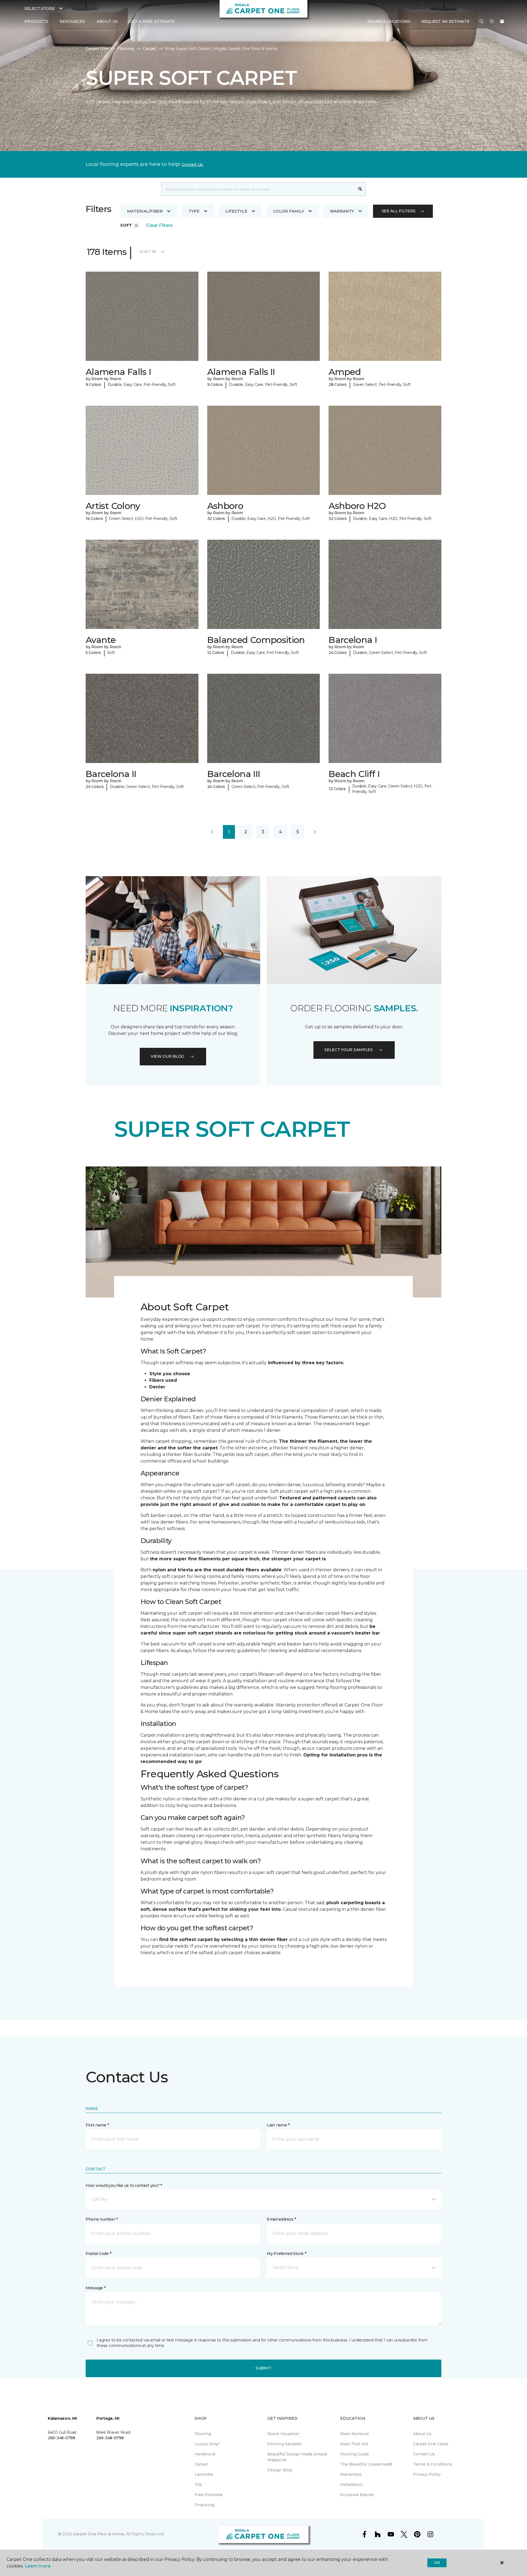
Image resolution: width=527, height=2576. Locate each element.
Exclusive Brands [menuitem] (357, 2495)
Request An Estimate (445, 21)
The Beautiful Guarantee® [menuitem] (366, 2464)
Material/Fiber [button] (145, 211)
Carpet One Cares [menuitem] (431, 2444)
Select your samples (349, 1050)
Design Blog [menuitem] (280, 2470)
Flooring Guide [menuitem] (355, 2454)
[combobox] (258, 189)
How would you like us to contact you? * (124, 2185)
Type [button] (194, 211)
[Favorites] (492, 22)
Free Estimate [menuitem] (209, 2495)
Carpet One (97, 49)
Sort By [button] (148, 252)
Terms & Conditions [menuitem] (433, 2464)
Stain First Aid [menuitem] (354, 2444)
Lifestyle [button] (236, 211)
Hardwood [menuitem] (205, 2454)
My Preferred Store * (286, 2254)
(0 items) (502, 21)
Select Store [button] (40, 9)
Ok (437, 2563)
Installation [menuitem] (351, 2485)
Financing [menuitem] (204, 2505)
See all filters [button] (399, 211)
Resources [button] (72, 21)
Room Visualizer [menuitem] (283, 2434)
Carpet (149, 49)
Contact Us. (193, 165)
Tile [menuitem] (198, 2485)
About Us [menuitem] (422, 2434)
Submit (263, 2368)
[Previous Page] (212, 832)
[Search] (360, 189)
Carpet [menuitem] (201, 2464)
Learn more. (38, 2566)
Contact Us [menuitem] (424, 2454)
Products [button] (36, 21)
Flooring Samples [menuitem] (285, 2444)
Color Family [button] (289, 211)
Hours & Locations (389, 21)
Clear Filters (159, 225)
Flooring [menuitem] (203, 2434)
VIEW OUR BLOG (167, 1056)
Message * (96, 2288)
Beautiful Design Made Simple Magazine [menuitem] (297, 2457)
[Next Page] (315, 832)
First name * (97, 2125)
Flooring (126, 49)
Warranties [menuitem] (351, 2474)
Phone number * (102, 2219)
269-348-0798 (61, 2438)
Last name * (278, 2125)
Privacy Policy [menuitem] (427, 2474)
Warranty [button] (342, 211)
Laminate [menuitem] (204, 2474)
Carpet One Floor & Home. (99, 2534)
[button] (481, 22)
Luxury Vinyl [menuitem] (207, 2444)
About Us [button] (107, 21)
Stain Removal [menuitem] (354, 2434)
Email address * (281, 2219)
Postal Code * (98, 2254)
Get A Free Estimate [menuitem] (152, 21)
